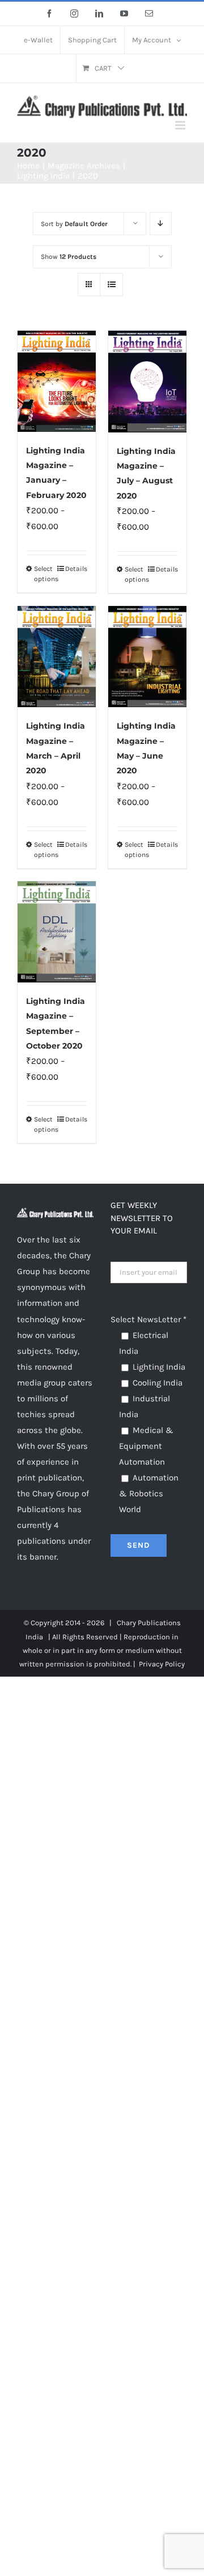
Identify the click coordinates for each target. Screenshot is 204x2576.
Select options (45, 574)
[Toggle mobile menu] (181, 125)
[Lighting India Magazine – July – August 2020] (147, 381)
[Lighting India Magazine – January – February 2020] (57, 381)
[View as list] (111, 285)
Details (76, 569)
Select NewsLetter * (148, 1319)
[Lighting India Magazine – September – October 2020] (57, 932)
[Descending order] (161, 224)
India (34, 1637)
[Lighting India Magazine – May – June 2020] (147, 657)
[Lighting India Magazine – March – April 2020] (57, 657)
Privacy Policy (162, 1664)
